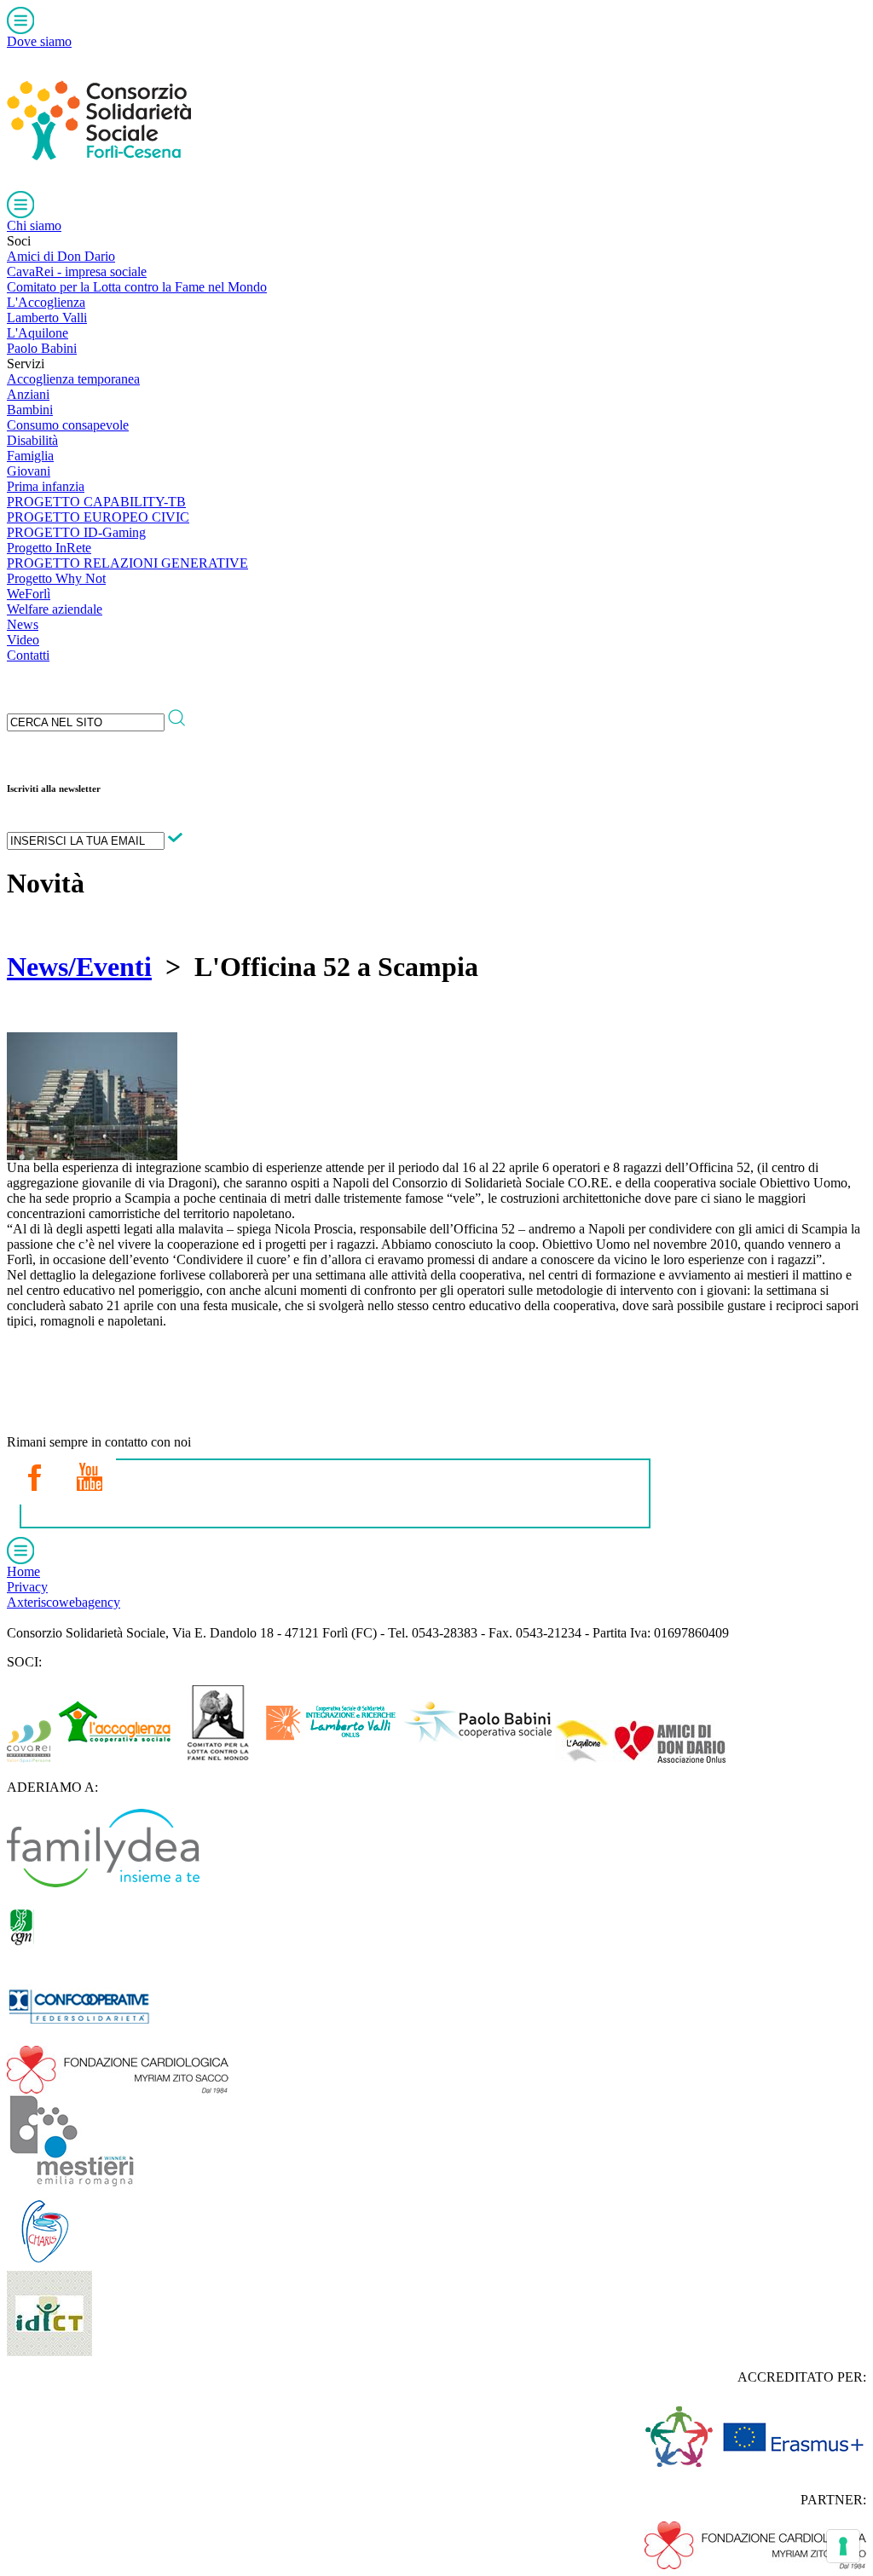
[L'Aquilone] (582, 1758)
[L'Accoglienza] (115, 1758)
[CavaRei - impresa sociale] (29, 1758)
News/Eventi (79, 967)
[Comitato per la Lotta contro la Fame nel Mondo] (219, 1758)
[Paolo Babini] (477, 1758)
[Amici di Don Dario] (669, 1758)
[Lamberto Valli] (331, 1758)
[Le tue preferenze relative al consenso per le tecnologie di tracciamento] (843, 2546)
